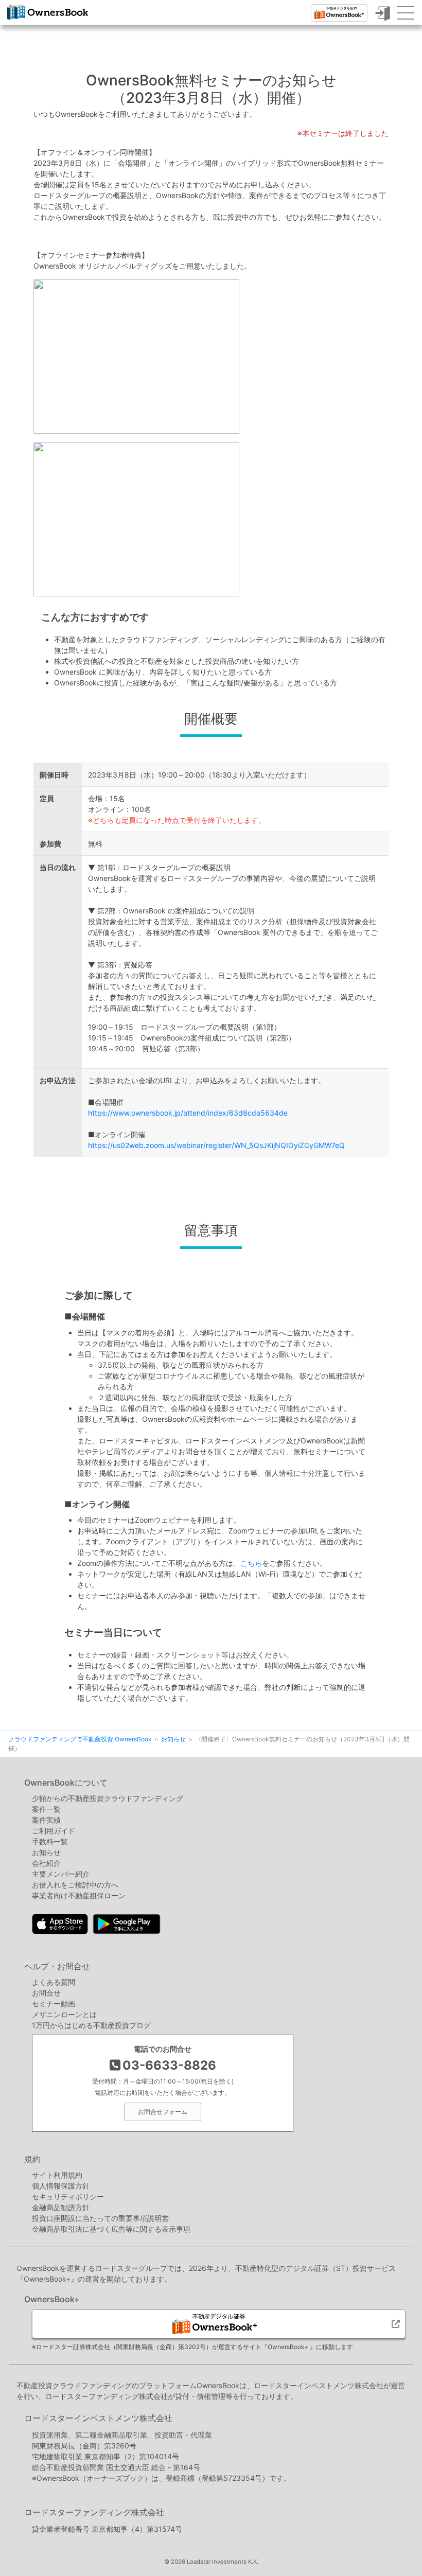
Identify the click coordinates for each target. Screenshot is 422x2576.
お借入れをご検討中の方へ (75, 1885)
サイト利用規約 (57, 2175)
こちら (251, 1563)
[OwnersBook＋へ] (339, 13)
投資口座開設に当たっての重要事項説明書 (100, 2218)
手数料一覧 (50, 1841)
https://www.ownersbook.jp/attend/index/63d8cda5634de (188, 1113)
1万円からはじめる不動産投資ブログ (91, 2025)
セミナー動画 (54, 2004)
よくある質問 (54, 1982)
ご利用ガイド (54, 1831)
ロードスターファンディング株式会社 (94, 2512)
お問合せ (46, 1993)
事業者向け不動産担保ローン (79, 1895)
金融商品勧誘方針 (61, 2207)
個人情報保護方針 (61, 2186)
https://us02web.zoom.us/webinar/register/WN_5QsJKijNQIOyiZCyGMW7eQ (216, 1145)
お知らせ (46, 1852)
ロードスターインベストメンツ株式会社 (98, 2418)
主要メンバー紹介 (61, 1874)
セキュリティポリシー (68, 2196)
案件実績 (46, 1820)
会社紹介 (46, 1863)
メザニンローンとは (64, 2014)
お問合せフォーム (163, 2112)
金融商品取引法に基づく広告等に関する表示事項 (111, 2229)
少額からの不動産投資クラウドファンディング (108, 1798)
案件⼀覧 (46, 1809)
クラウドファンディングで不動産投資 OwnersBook (48, 19)
